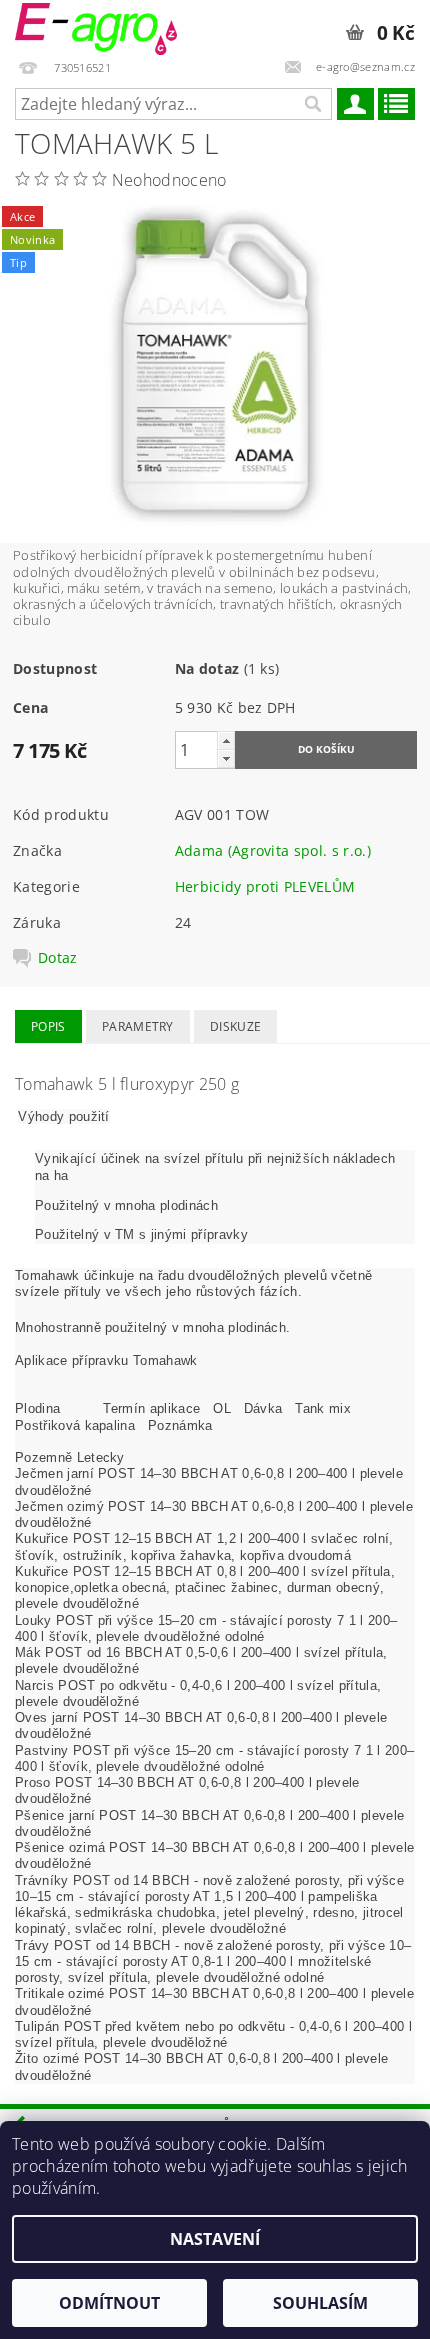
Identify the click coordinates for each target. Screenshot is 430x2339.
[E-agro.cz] (96, 26)
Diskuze (235, 1026)
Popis (48, 1026)
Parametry (138, 1026)
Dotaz (58, 958)
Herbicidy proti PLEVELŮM (265, 886)
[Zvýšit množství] (226, 740)
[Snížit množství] (226, 758)
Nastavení (215, 2239)
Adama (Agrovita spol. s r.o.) (273, 850)
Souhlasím (320, 2303)
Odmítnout (109, 2303)
